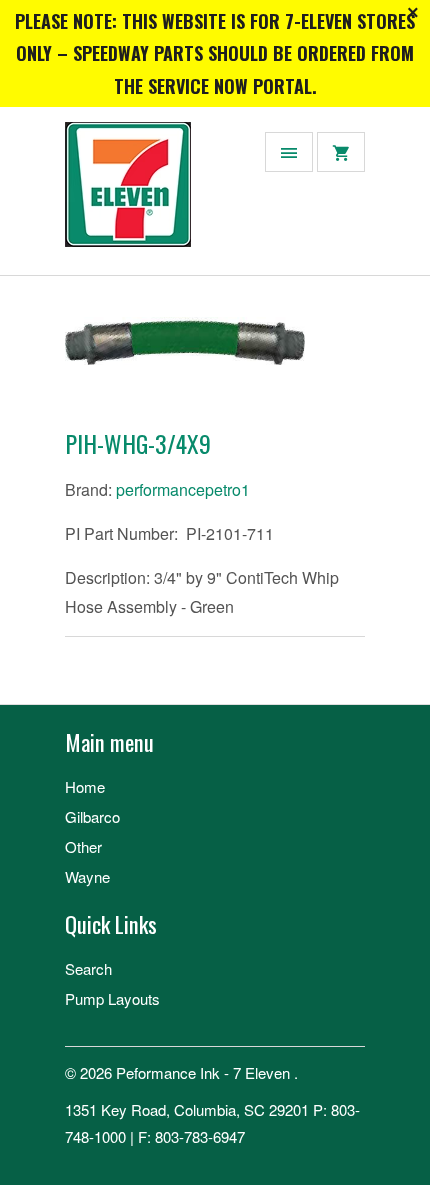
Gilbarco (92, 816)
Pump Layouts (112, 998)
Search (88, 968)
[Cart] (341, 152)
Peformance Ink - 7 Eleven (205, 1072)
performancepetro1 (183, 489)
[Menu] (289, 152)
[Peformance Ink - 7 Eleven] (145, 198)
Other (83, 846)
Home (85, 786)
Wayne (87, 876)
